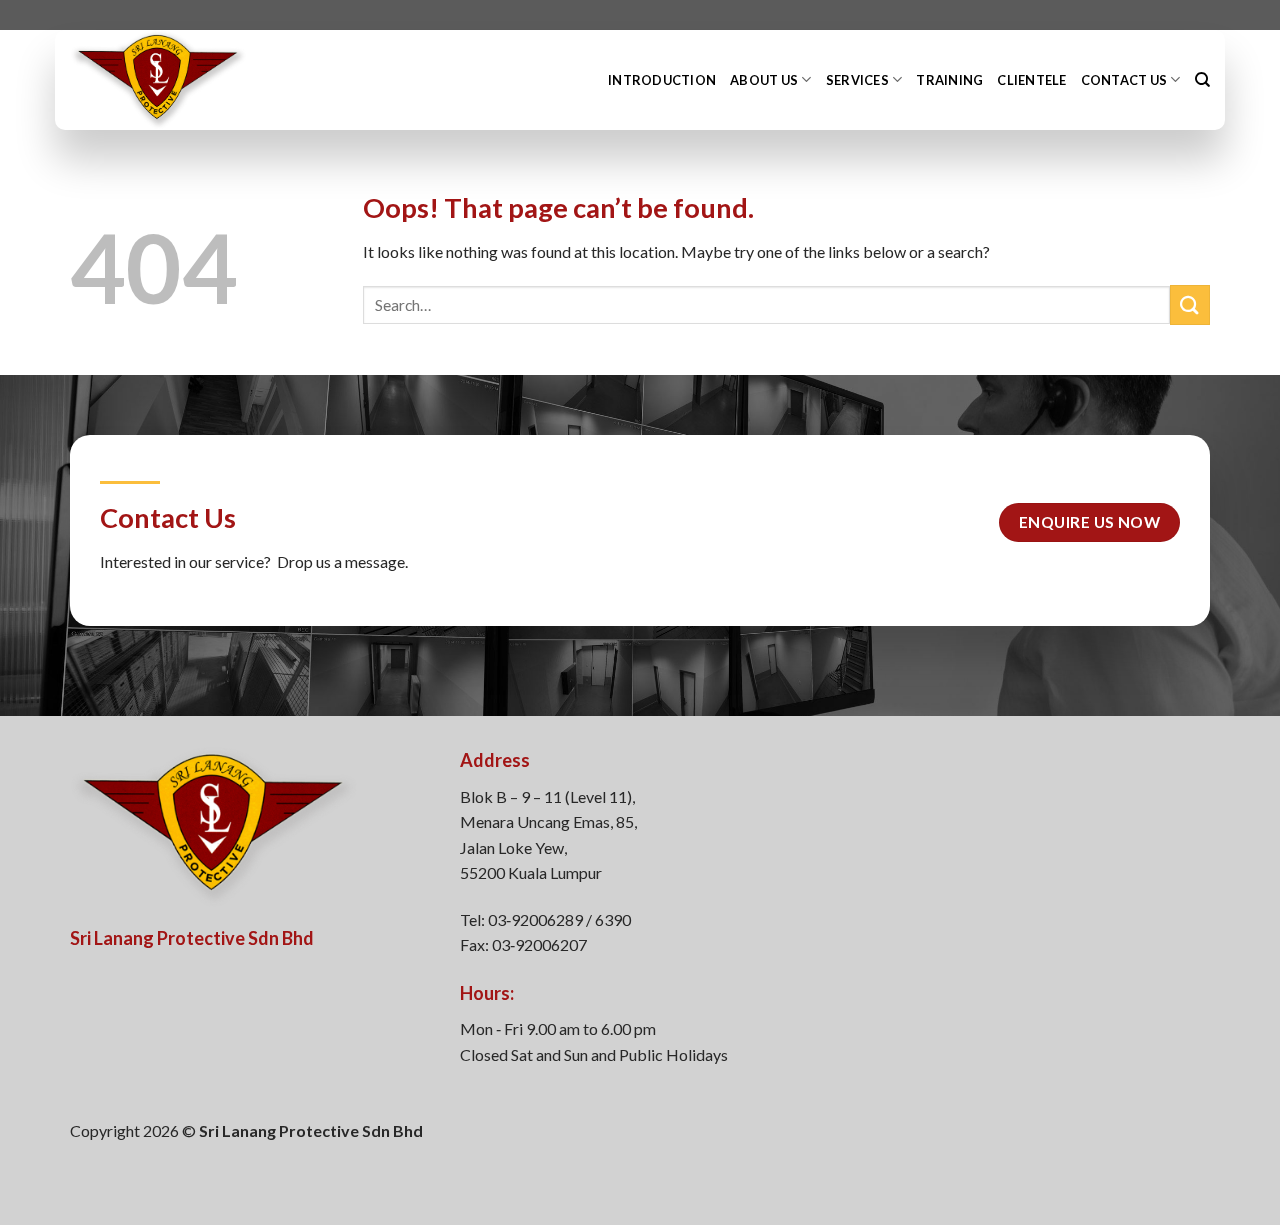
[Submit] (1190, 304)
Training (949, 80)
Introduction (662, 80)
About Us (764, 80)
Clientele (1031, 80)
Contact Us (1124, 80)
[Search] (1202, 80)
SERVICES (857, 80)
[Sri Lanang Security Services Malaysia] (195, 80)
